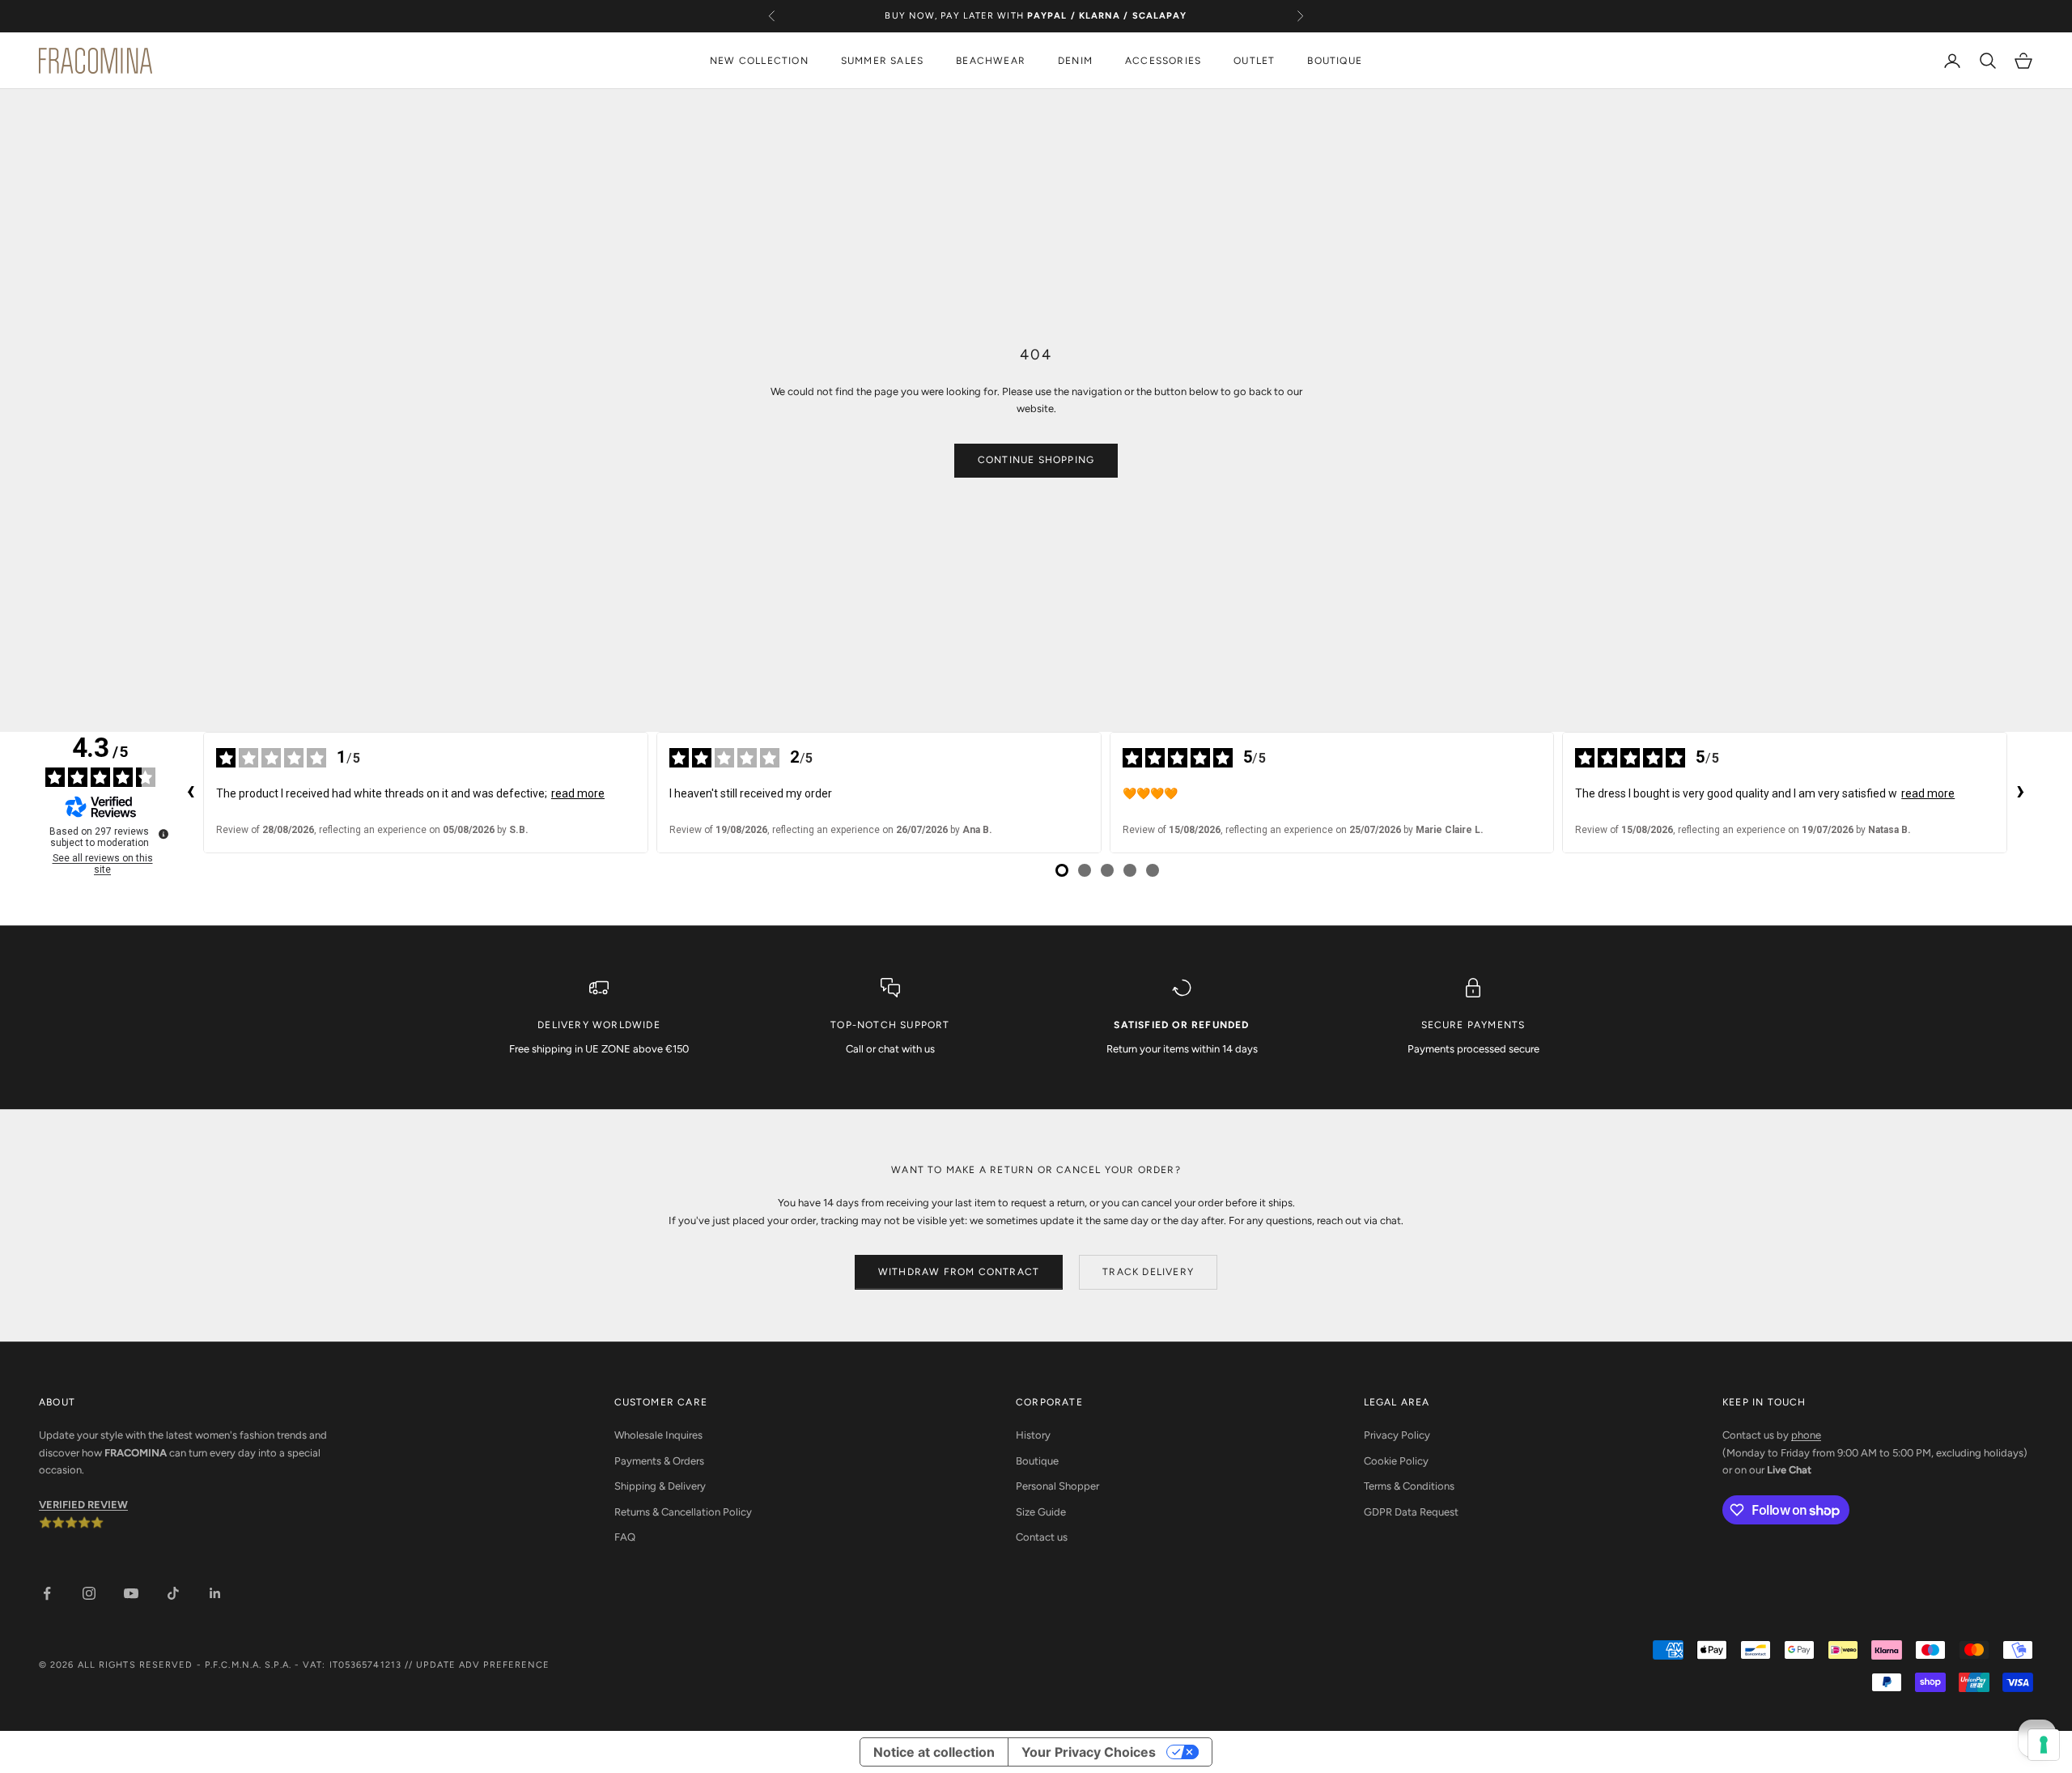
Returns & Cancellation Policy (683, 1512)
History (1033, 1435)
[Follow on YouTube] (131, 1593)
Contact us (1042, 1537)
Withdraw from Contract (959, 1272)
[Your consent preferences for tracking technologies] (2044, 1745)
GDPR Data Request (1411, 1512)
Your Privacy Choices (1089, 1752)
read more (578, 793)
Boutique (1037, 1461)
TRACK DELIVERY (1148, 1272)
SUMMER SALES (882, 61)
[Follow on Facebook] (47, 1593)
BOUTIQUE (1335, 61)
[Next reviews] (2020, 793)
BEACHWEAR (991, 61)
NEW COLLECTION (759, 61)
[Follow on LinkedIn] (215, 1593)
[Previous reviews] (190, 793)
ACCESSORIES (1163, 61)
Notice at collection (934, 1752)
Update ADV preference (483, 1665)
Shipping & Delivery (660, 1486)
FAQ (625, 1537)
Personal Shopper (1057, 1486)
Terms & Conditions (1409, 1486)
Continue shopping (1036, 460)
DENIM (1075, 61)
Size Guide (1041, 1512)
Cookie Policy (1396, 1461)
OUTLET (1254, 61)
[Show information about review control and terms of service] (163, 834)
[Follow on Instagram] (89, 1593)
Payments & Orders (659, 1461)
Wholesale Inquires (658, 1435)
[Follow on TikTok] (173, 1593)
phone (1806, 1435)
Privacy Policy (1397, 1435)
